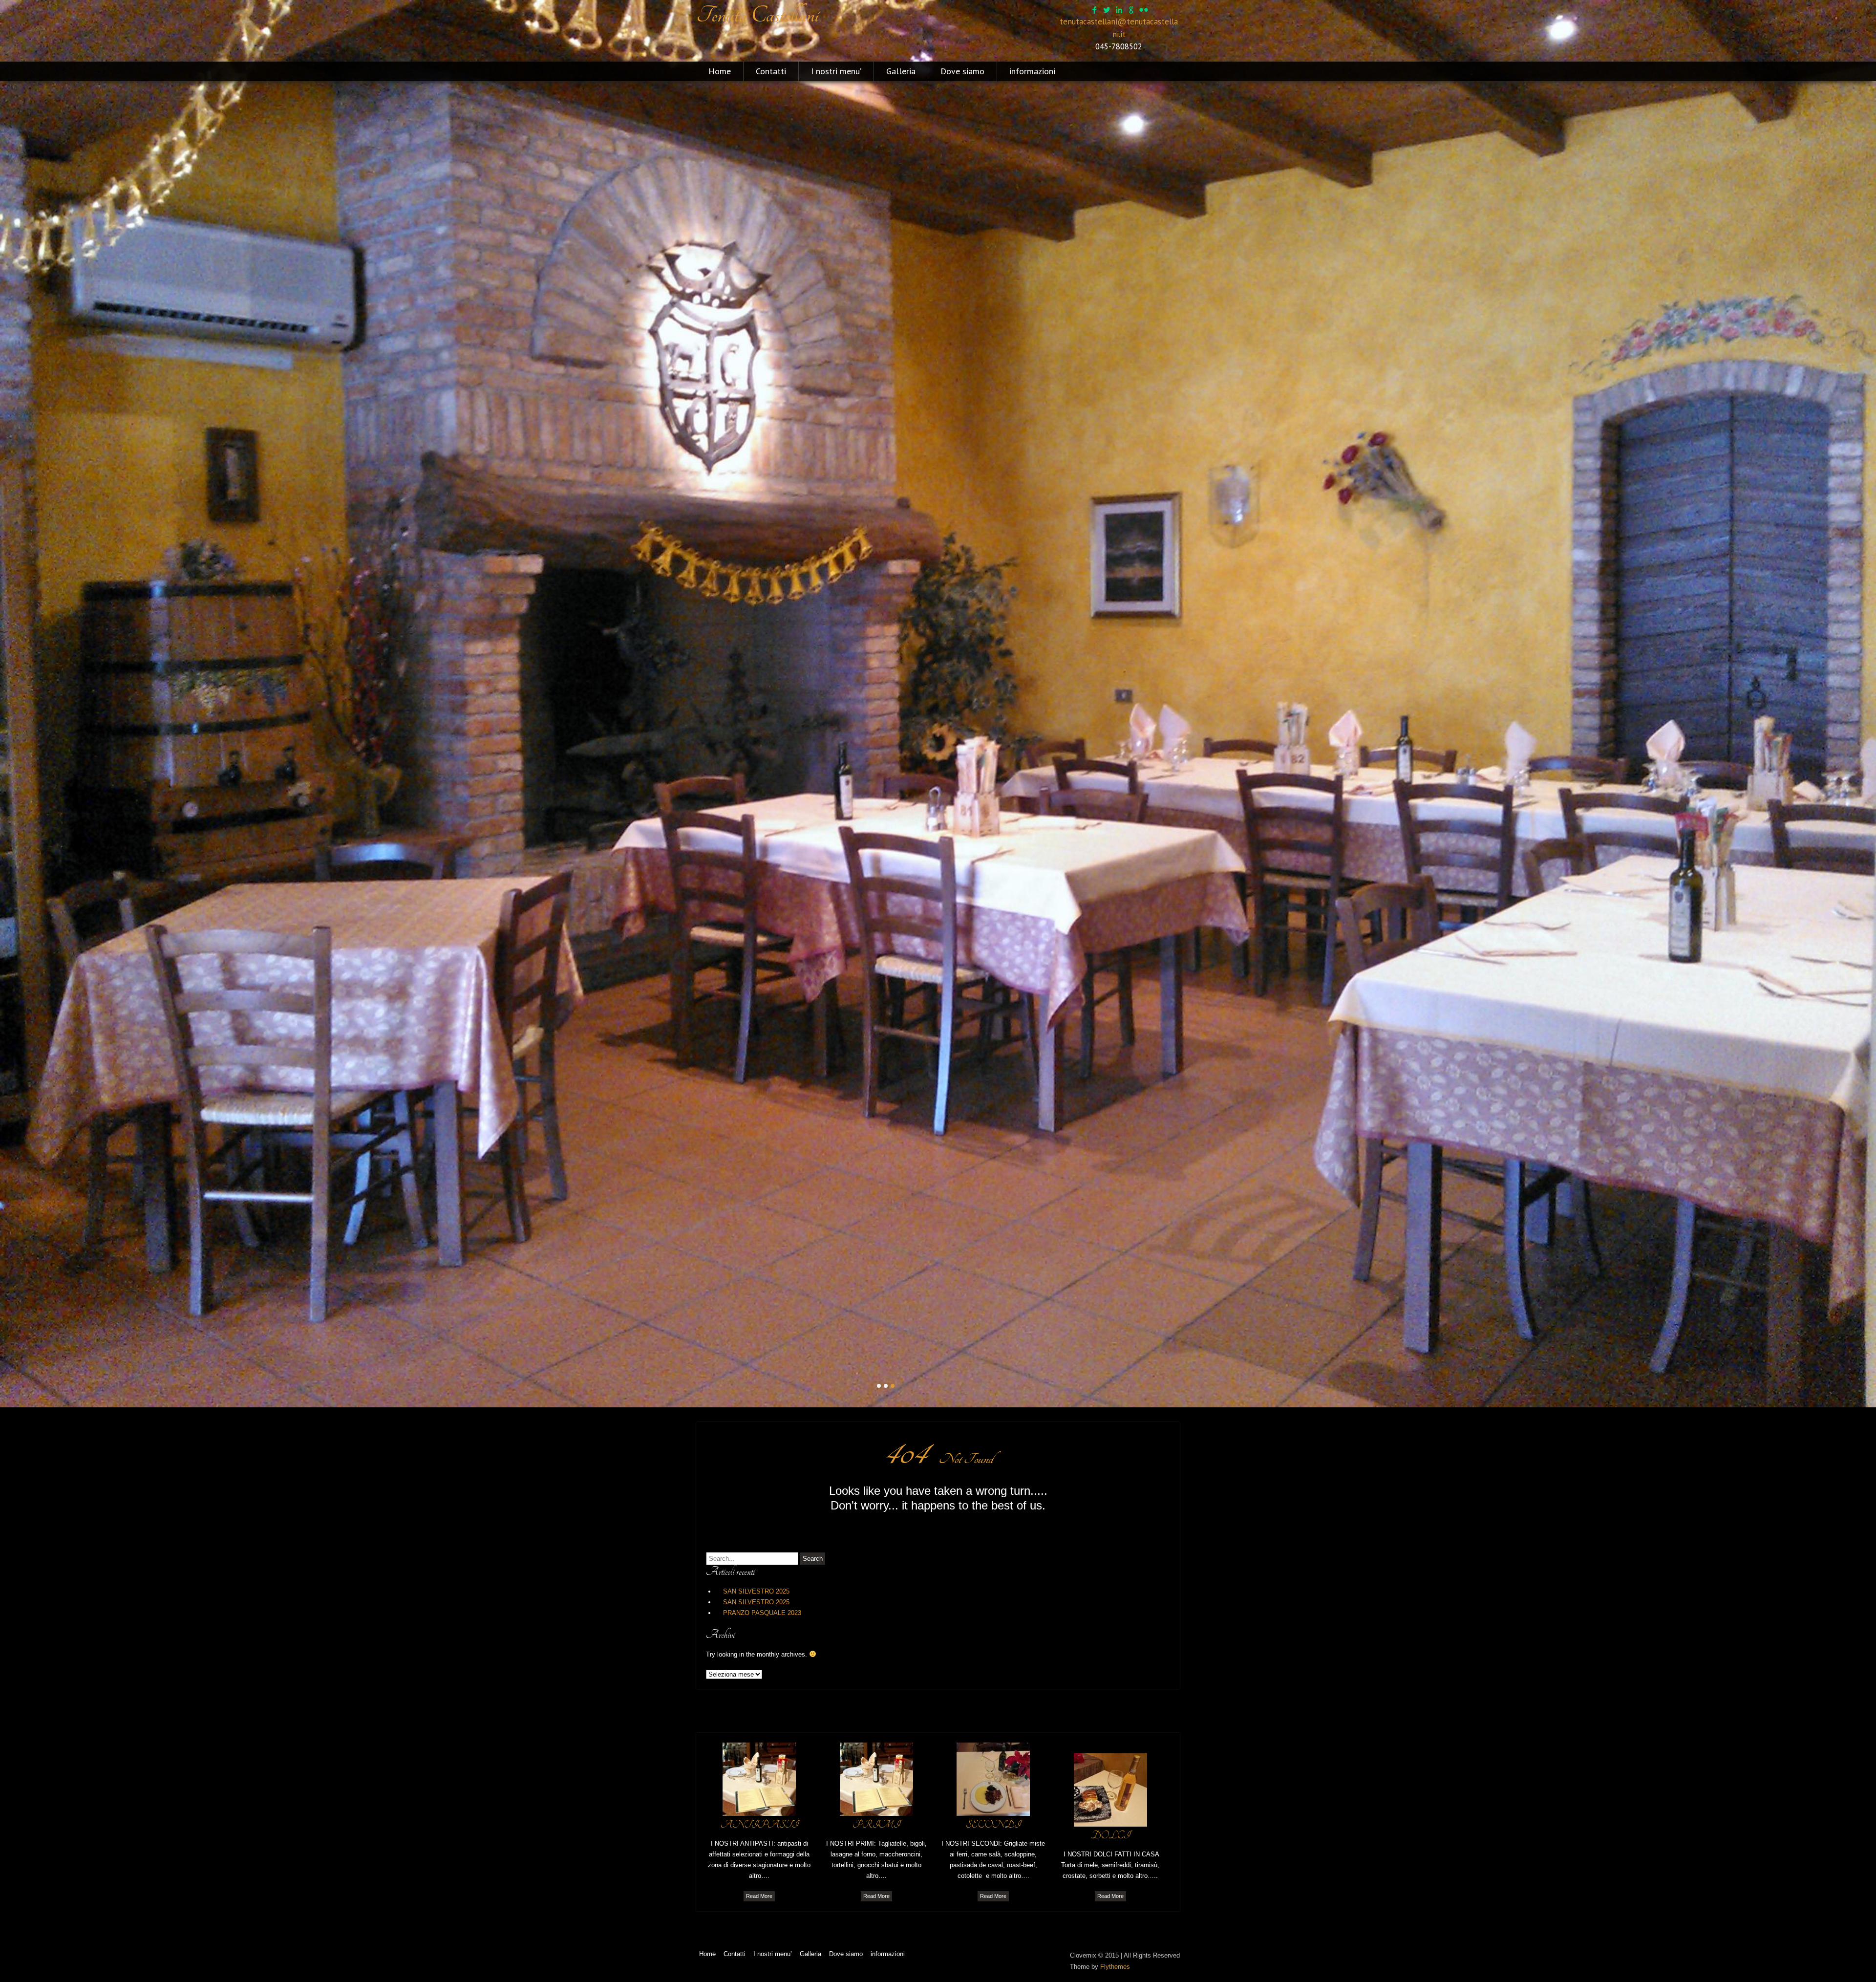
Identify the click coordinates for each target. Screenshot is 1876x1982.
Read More (759, 1896)
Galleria (901, 71)
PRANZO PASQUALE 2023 (762, 1613)
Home (720, 71)
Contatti (771, 71)
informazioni (1032, 71)
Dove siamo (962, 71)
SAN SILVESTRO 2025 (756, 1591)
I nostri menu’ (836, 71)
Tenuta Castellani (757, 15)
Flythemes (1115, 1967)
